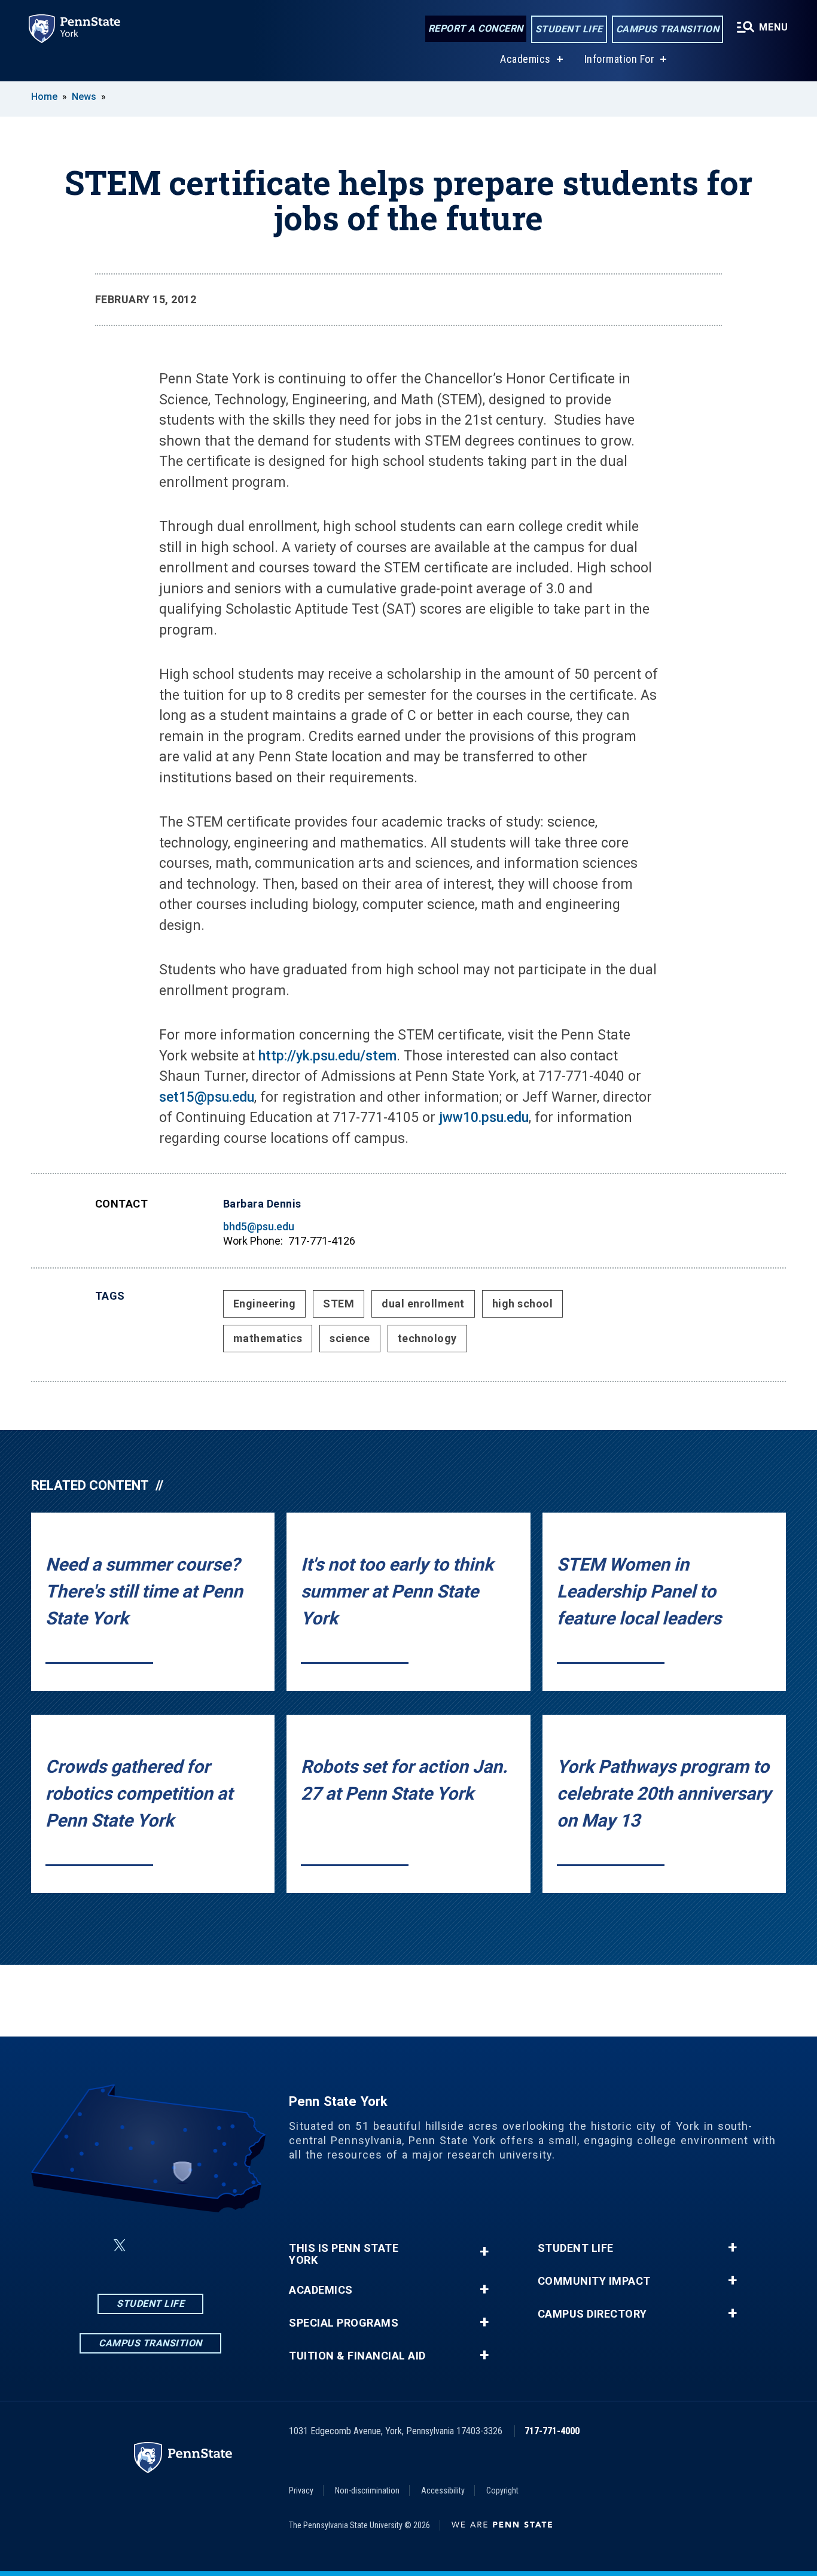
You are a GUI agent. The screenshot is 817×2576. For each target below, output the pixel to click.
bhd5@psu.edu (259, 1226)
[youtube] (211, 2246)
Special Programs (344, 2323)
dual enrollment (423, 1304)
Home (44, 97)
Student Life (569, 29)
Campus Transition (668, 29)
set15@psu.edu (207, 1097)
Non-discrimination (367, 2490)
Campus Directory (592, 2314)
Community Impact (594, 2281)
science (350, 1338)
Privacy (301, 2490)
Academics (525, 59)
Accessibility (443, 2490)
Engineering (265, 1304)
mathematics (268, 1338)
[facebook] (91, 2246)
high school (523, 1304)
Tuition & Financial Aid (357, 2356)
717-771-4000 (552, 2431)
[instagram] (148, 2246)
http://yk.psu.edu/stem (327, 1056)
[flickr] (179, 2246)
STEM (339, 1304)
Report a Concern (476, 28)
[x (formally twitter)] (120, 2246)
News (84, 97)
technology (427, 1338)
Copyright (502, 2490)
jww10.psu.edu (482, 1118)
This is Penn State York (344, 2254)
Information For (620, 59)
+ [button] (484, 2252)
